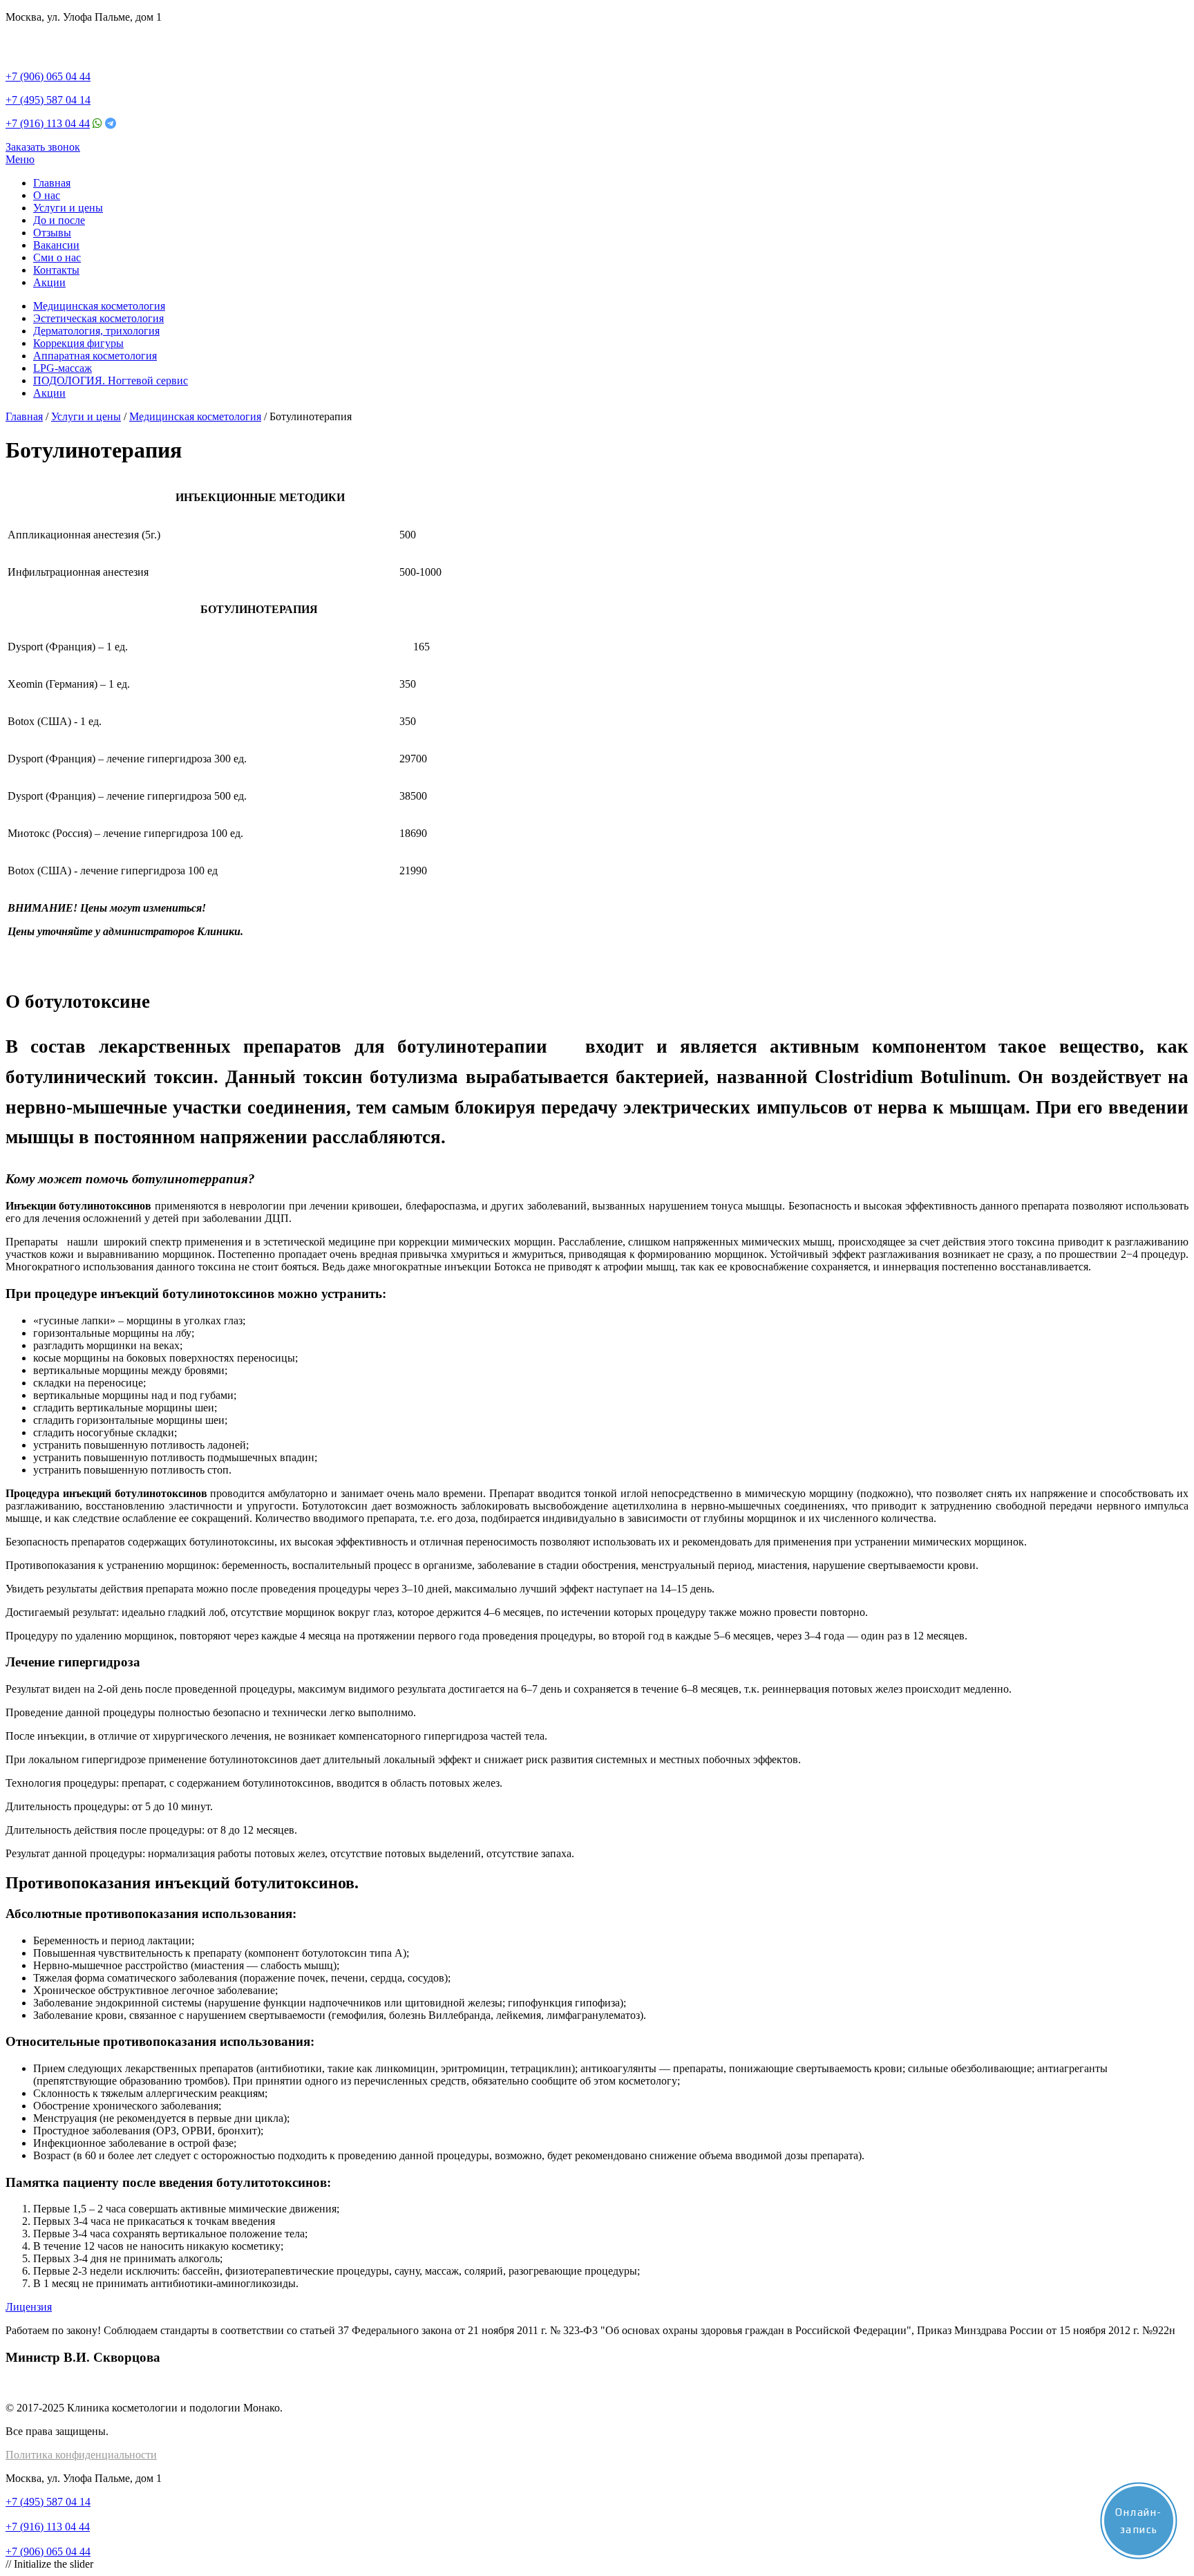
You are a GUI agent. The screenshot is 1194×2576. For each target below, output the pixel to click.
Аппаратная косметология (95, 356)
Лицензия (29, 2307)
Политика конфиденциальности (81, 2455)
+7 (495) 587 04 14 (48, 100)
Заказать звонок (43, 147)
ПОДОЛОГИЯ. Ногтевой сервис (111, 380)
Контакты (56, 270)
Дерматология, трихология (96, 331)
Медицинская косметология (99, 306)
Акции (49, 282)
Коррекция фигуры (78, 343)
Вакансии (56, 245)
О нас (47, 195)
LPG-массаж (63, 368)
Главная (52, 183)
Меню (20, 159)
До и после (59, 220)
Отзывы (52, 233)
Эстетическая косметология (98, 318)
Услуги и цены (68, 208)
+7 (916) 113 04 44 (48, 123)
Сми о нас (57, 257)
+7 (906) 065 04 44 (48, 76)
